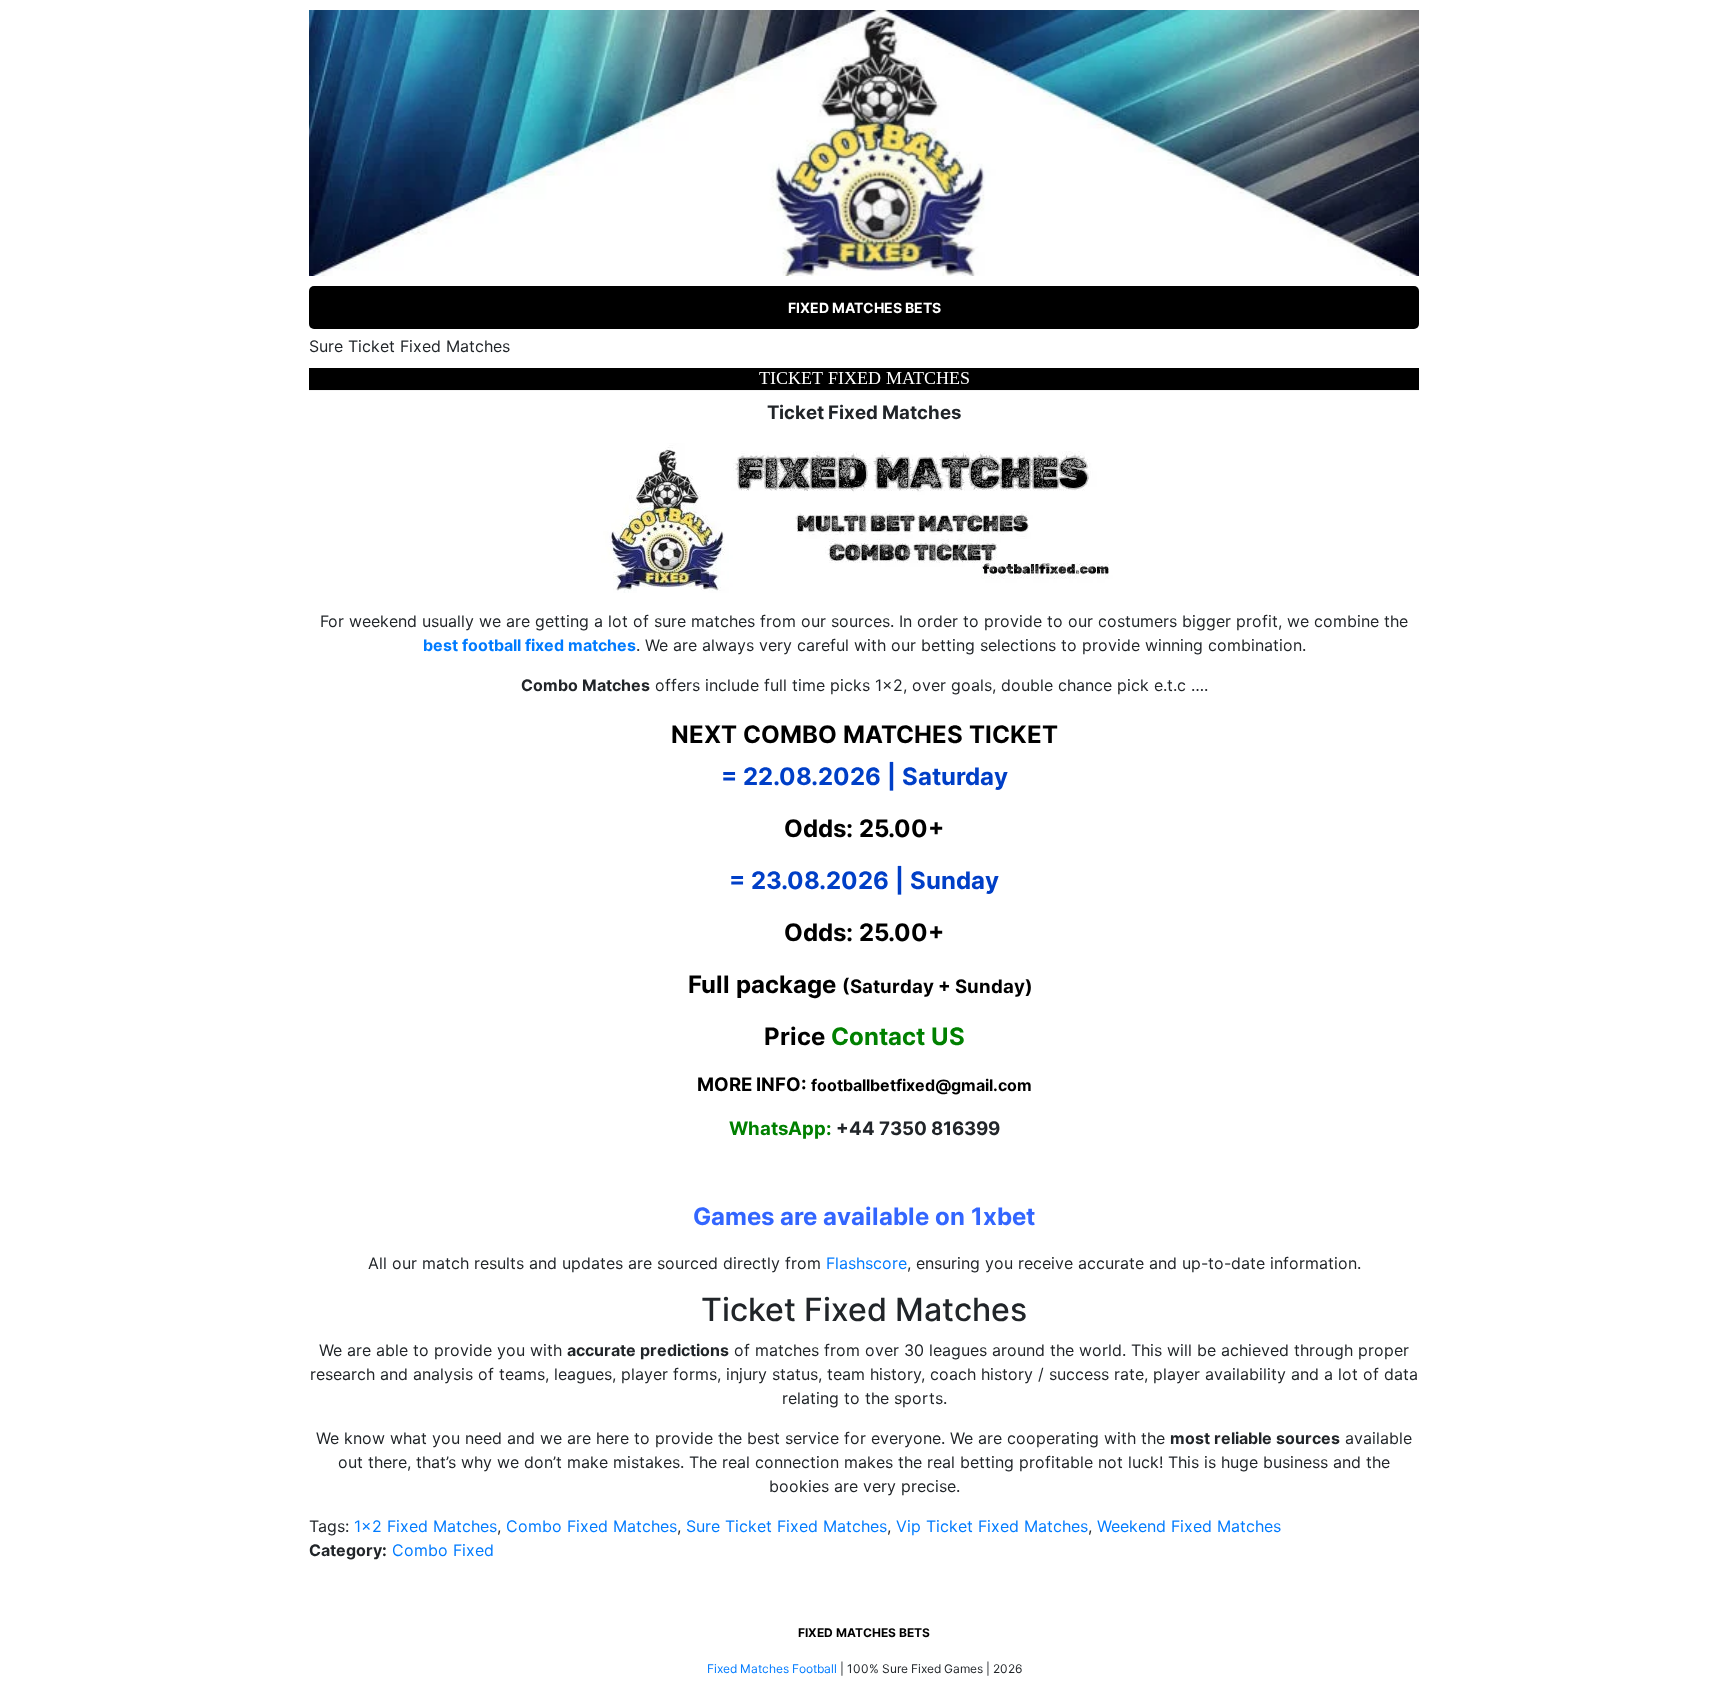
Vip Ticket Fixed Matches (992, 1526)
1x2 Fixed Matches (425, 1526)
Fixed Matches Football (772, 1668)
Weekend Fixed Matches (1189, 1526)
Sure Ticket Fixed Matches (786, 1526)
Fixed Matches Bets (864, 307)
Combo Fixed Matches (591, 1526)
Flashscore (866, 1263)
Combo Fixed (443, 1550)
